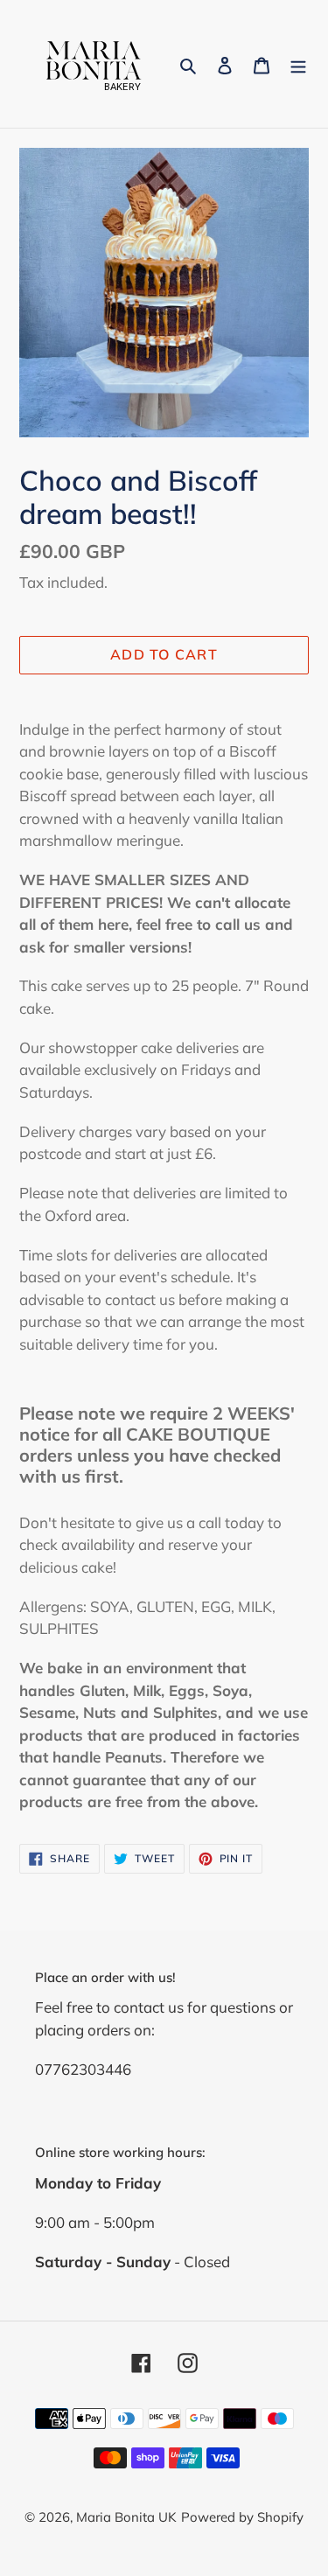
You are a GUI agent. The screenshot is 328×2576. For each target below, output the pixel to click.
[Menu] (298, 64)
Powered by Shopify (242, 2517)
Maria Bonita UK (126, 2517)
